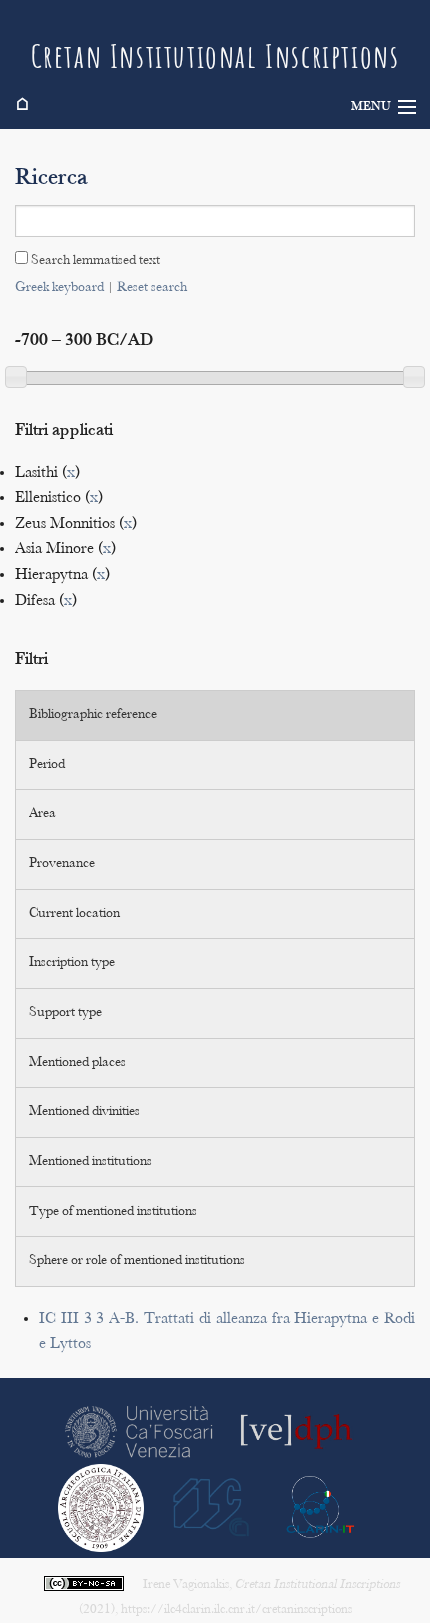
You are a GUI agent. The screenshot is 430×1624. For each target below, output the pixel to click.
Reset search (152, 288)
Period (47, 765)
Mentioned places (77, 1063)
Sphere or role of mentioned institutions (137, 1261)
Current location (74, 914)
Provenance (62, 864)
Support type (65, 1013)
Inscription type (72, 963)
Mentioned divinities (84, 1112)
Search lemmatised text (94, 261)
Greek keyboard (59, 288)
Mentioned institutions (90, 1162)
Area (42, 814)
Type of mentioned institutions (113, 1212)
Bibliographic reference (93, 715)
